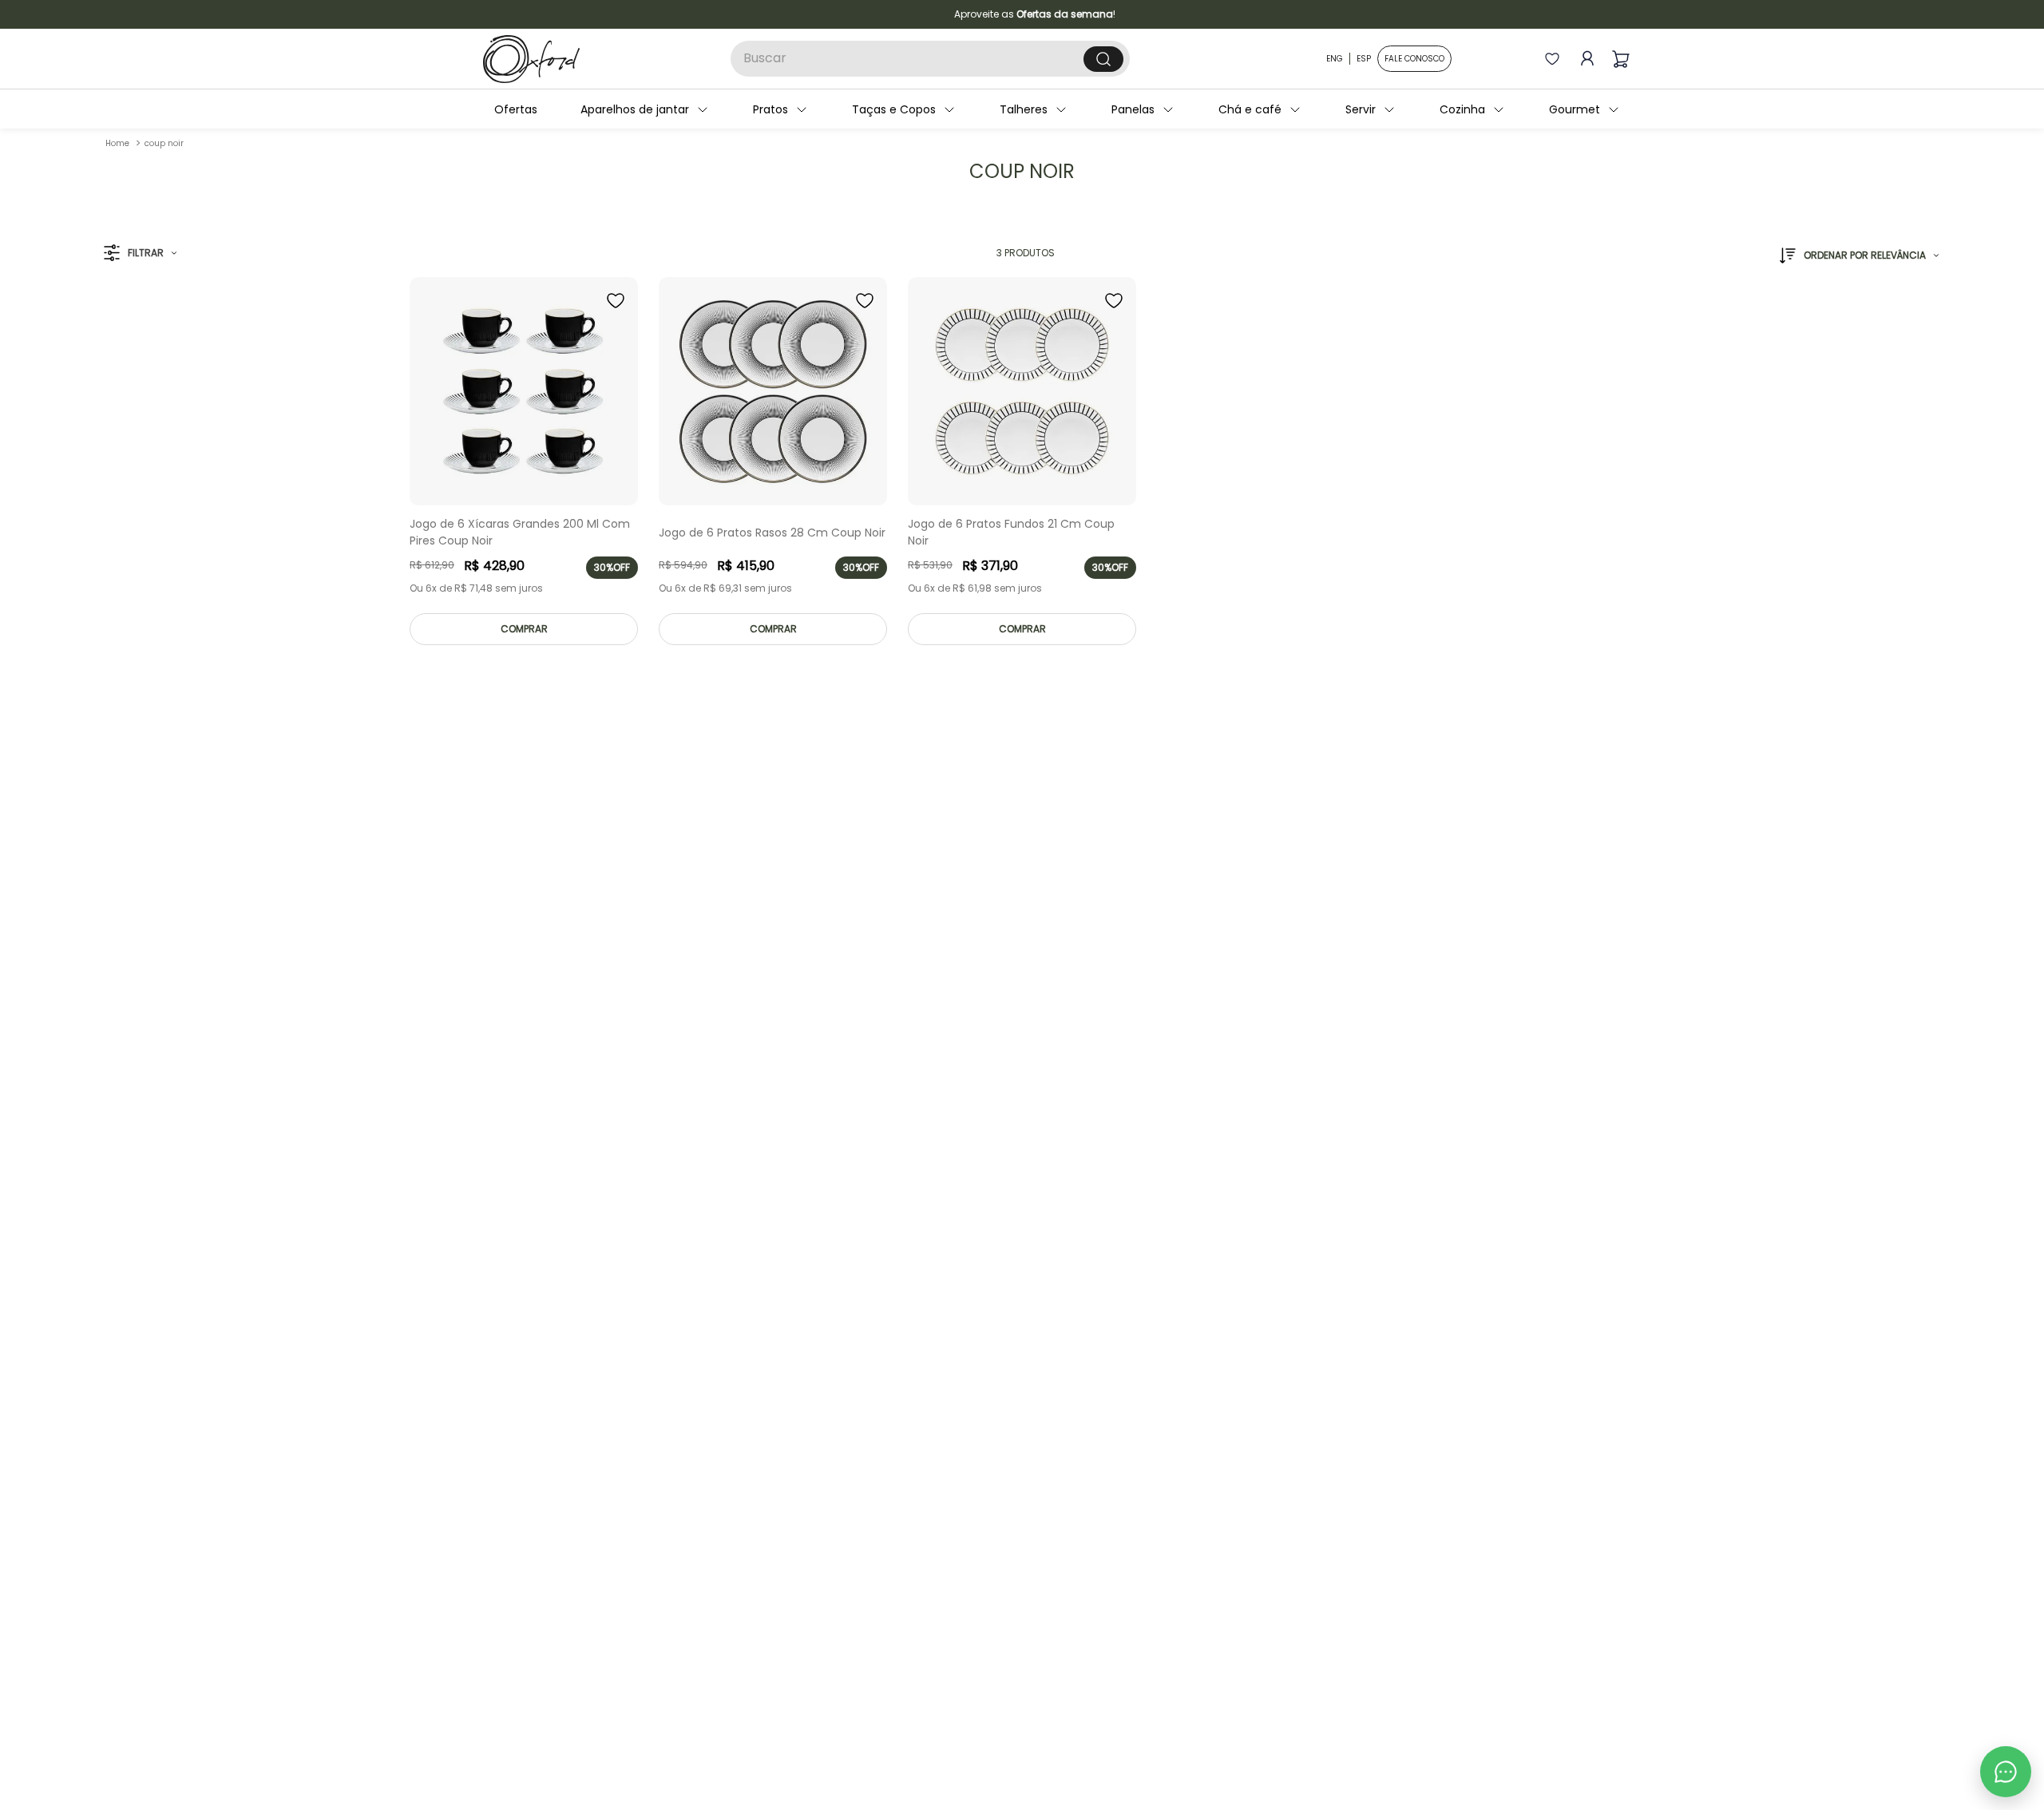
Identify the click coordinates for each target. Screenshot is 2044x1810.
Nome (1012, 840)
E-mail (1014, 905)
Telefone (1021, 972)
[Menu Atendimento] (2006, 1772)
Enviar (1153, 1058)
